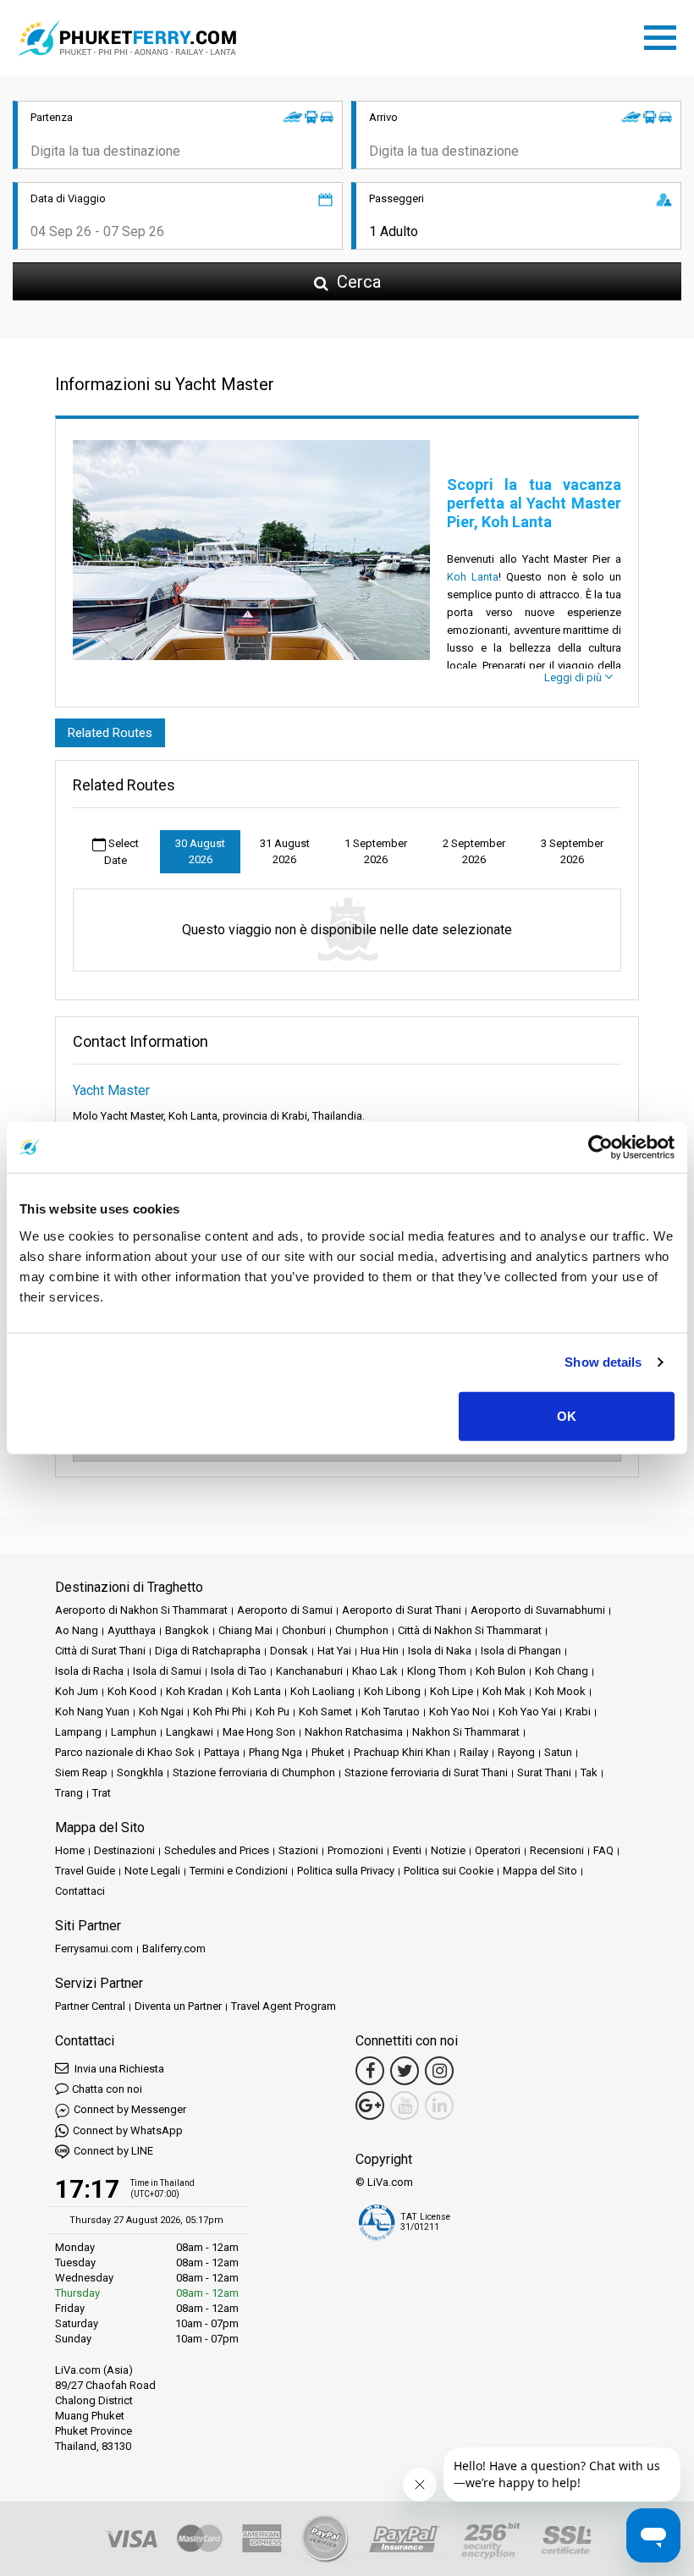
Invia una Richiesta (118, 2069)
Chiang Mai (245, 1630)
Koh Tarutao (391, 1712)
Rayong (516, 1752)
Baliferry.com (174, 1949)
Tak (589, 1772)
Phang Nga (275, 1752)
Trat (102, 1793)
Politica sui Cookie (449, 1871)
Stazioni (298, 1850)
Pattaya (222, 1752)
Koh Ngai (161, 1712)
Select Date (121, 852)
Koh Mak (504, 1691)
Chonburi (304, 1630)
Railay (474, 1752)
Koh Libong (392, 1691)
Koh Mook (560, 1691)
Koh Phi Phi (220, 1712)
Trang (69, 1793)
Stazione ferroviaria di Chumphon (254, 1772)
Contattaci (80, 1891)
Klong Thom (437, 1671)
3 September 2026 (572, 852)
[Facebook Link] (370, 2071)
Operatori (498, 1850)
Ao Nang (77, 1630)
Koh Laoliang (322, 1691)
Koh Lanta (473, 577)
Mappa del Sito (540, 1871)
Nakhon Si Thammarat (466, 1732)
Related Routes (110, 733)
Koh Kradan (194, 1691)
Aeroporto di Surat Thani (402, 1610)
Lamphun (134, 1732)
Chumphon (362, 1630)
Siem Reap (81, 1772)
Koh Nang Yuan (92, 1712)
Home (70, 1850)
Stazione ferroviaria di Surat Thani (426, 1772)
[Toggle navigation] (664, 35)
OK (567, 1415)
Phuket (328, 1752)
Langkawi (190, 1732)
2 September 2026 (474, 852)
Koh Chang (562, 1671)
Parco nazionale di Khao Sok (125, 1752)
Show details (603, 1362)
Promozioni (355, 1850)
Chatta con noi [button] (107, 2089)
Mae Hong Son (259, 1732)
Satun (558, 1752)
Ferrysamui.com (94, 1949)
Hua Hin (380, 1651)
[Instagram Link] (439, 2071)
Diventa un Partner (178, 2006)
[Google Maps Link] (370, 2105)
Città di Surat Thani (100, 1651)
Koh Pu (273, 1712)
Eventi (407, 1850)
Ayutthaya (132, 1630)
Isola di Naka (440, 1651)
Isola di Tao (239, 1671)
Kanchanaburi (309, 1671)
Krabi (578, 1712)
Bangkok (187, 1630)
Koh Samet (325, 1712)
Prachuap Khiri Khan (402, 1752)
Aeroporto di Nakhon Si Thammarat (141, 1610)
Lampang (78, 1732)
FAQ (603, 1850)
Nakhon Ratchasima (354, 1732)
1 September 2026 (376, 852)
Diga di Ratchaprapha (208, 1651)
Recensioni (557, 1850)
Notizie (448, 1850)
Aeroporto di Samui (285, 1610)
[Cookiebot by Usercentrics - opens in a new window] (600, 1148)
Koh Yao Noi (459, 1712)
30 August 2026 (200, 852)
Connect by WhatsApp (128, 2130)
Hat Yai (334, 1651)
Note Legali (152, 1871)
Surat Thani (544, 1772)
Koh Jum (77, 1691)
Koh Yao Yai (527, 1712)
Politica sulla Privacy (346, 1871)
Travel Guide (85, 1871)
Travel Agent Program (284, 2006)
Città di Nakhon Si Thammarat (470, 1630)
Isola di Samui (167, 1671)
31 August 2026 (285, 852)
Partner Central (90, 2006)
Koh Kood (132, 1691)
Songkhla (140, 1772)
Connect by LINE (113, 2151)
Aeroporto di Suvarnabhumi (538, 1610)
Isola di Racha (89, 1671)
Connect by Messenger (130, 2109)
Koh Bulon (501, 1671)
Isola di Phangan (521, 1651)
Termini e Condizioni (239, 1871)
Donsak (289, 1651)
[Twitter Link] (405, 2071)
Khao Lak (375, 1671)
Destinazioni (124, 1850)
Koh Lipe (452, 1691)
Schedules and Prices (217, 1850)
